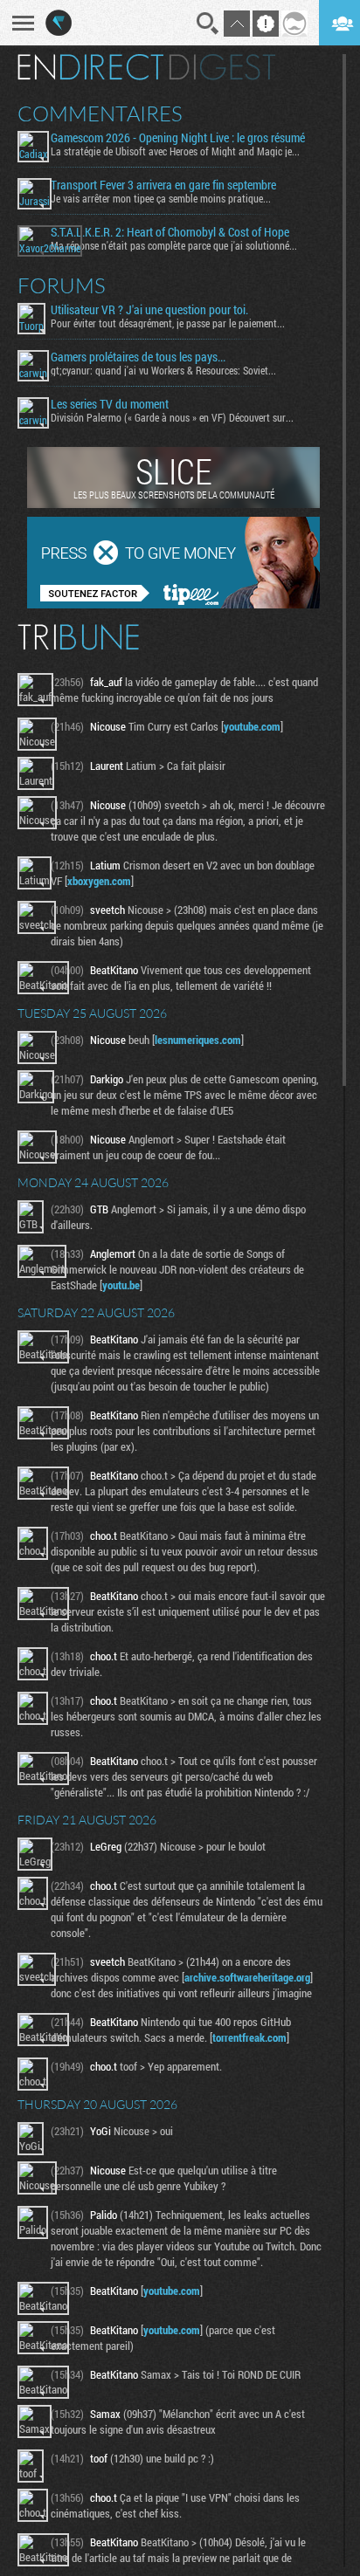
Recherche (208, 24)
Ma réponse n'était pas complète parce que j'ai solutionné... (174, 245)
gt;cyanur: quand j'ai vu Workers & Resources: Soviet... (163, 370)
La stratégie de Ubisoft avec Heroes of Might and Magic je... (175, 151)
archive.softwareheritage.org (247, 1977)
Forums (62, 285)
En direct (90, 67)
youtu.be (121, 1285)
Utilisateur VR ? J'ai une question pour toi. (149, 310)
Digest (222, 67)
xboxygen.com (99, 881)
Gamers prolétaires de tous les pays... (138, 357)
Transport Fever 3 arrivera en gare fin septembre (163, 185)
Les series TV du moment (110, 404)
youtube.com (252, 726)
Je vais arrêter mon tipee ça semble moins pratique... (161, 198)
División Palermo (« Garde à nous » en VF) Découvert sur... (172, 417)
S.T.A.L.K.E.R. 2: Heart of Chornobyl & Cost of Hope (170, 232)
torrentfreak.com (249, 2037)
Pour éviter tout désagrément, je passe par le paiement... (168, 323)
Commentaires (100, 113)
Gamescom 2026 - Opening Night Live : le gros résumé (178, 138)
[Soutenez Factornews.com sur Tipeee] (173, 604)
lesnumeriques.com (198, 1040)
